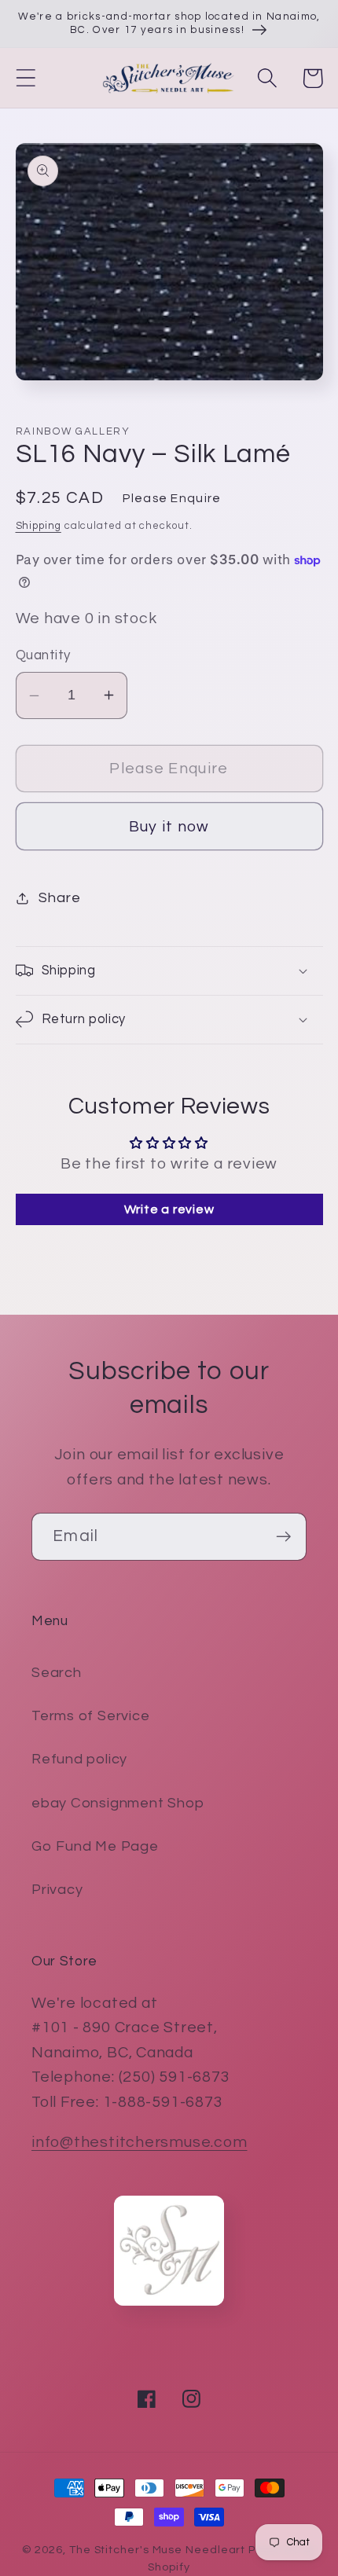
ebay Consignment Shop (118, 1803)
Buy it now (169, 827)
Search (57, 1673)
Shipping (39, 526)
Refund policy (79, 1759)
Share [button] (59, 898)
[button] (26, 78)
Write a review (169, 1209)
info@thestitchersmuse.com (140, 2142)
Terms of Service (90, 1716)
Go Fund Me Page (95, 1846)
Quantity (43, 655)
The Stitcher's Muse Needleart (157, 2550)
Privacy (57, 1890)
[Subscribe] (283, 1537)
